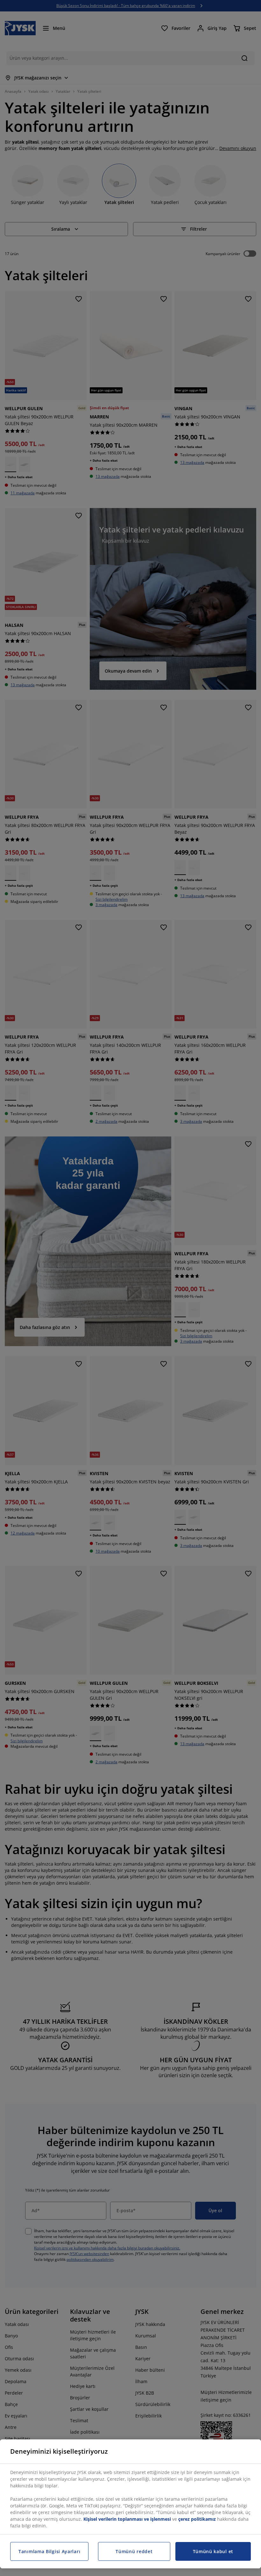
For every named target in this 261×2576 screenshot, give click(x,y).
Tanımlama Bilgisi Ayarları (49, 2551)
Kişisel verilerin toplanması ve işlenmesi (127, 2519)
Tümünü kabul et (213, 2551)
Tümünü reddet (134, 2551)
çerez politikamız (197, 2519)
